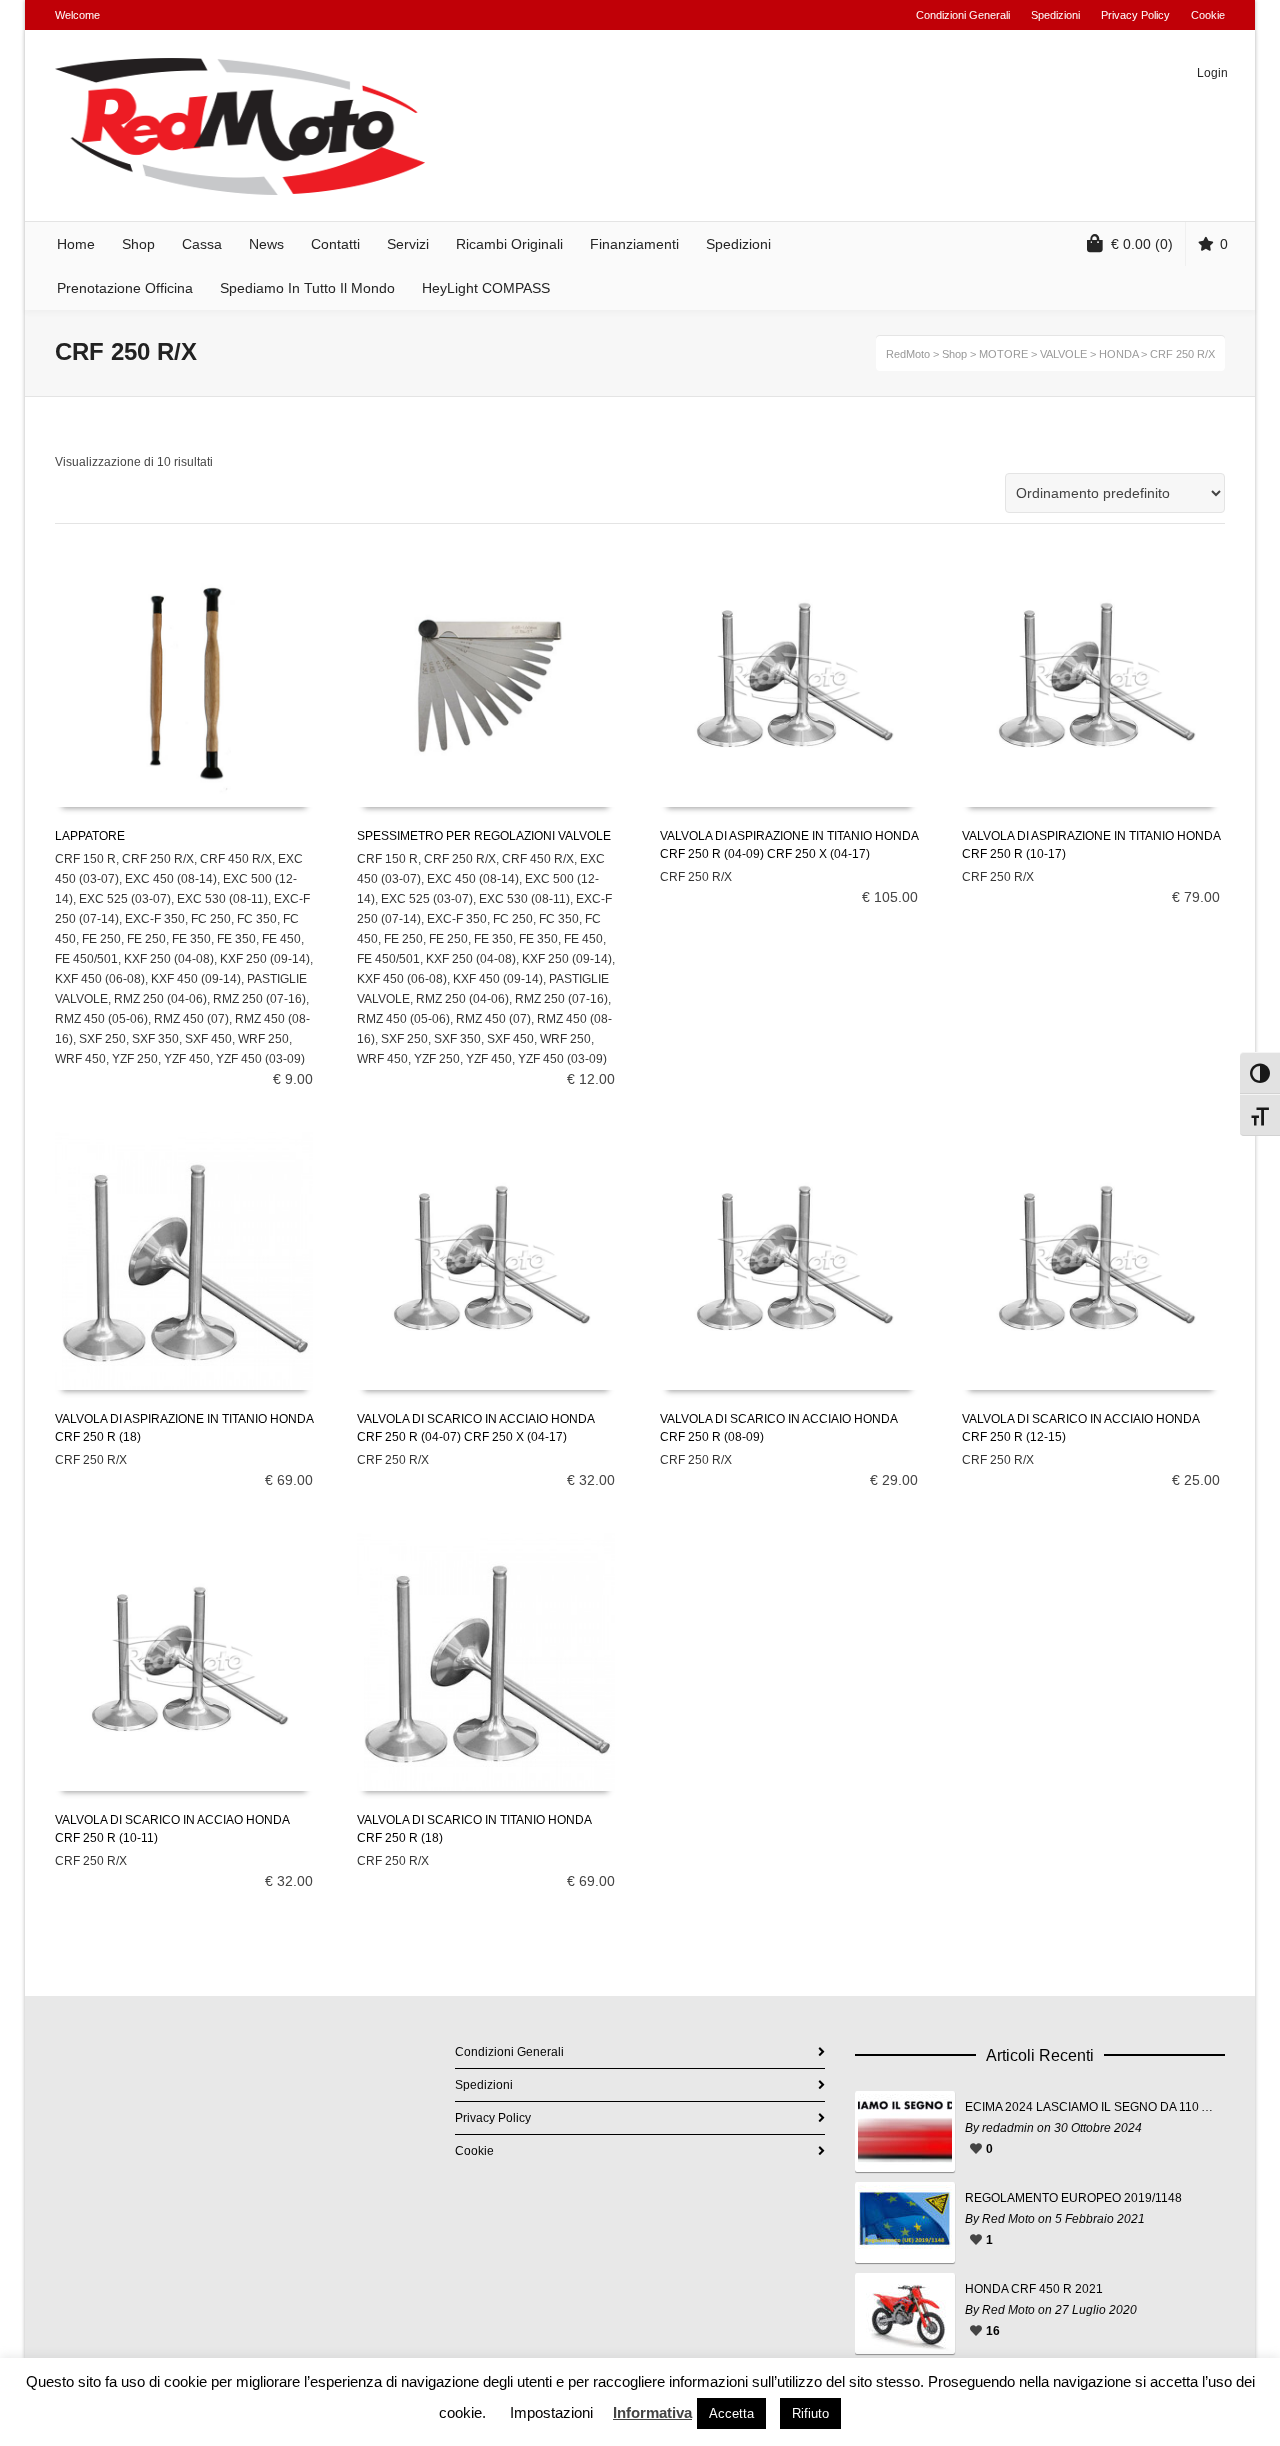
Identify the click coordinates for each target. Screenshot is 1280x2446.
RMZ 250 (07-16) (259, 999)
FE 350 (191, 939)
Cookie (1208, 15)
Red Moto (1008, 2219)
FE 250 (101, 939)
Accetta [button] (731, 2413)
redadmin (1008, 2128)
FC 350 (257, 919)
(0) (1142, 244)
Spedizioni (1055, 15)
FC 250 (211, 919)
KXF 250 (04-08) (169, 959)
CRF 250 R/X (158, 859)
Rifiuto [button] (810, 2413)
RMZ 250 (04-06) (160, 999)
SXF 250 (102, 1039)
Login (1212, 73)
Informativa (652, 2412)
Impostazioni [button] (551, 2412)
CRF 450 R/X (236, 859)
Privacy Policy (1135, 15)
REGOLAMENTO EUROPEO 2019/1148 (1073, 2198)
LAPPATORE (90, 836)
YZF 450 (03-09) (260, 1059)
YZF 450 (187, 1059)
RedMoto (908, 354)
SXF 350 (155, 1039)
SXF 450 (208, 1039)
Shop (954, 354)
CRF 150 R (85, 859)
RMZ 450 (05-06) (101, 1019)
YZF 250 (135, 1059)
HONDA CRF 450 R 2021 (1034, 2289)
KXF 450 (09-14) (196, 979)
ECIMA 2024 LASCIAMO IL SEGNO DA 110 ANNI (1090, 2107)
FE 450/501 (86, 959)
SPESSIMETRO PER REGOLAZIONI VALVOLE (484, 836)
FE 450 (281, 939)
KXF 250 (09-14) (265, 959)
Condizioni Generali (963, 15)
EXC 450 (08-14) (171, 879)
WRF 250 (263, 1039)
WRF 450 (80, 1059)
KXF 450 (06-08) (100, 979)
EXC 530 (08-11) (222, 899)
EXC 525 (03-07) (125, 899)
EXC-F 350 (155, 919)
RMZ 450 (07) (191, 1019)
